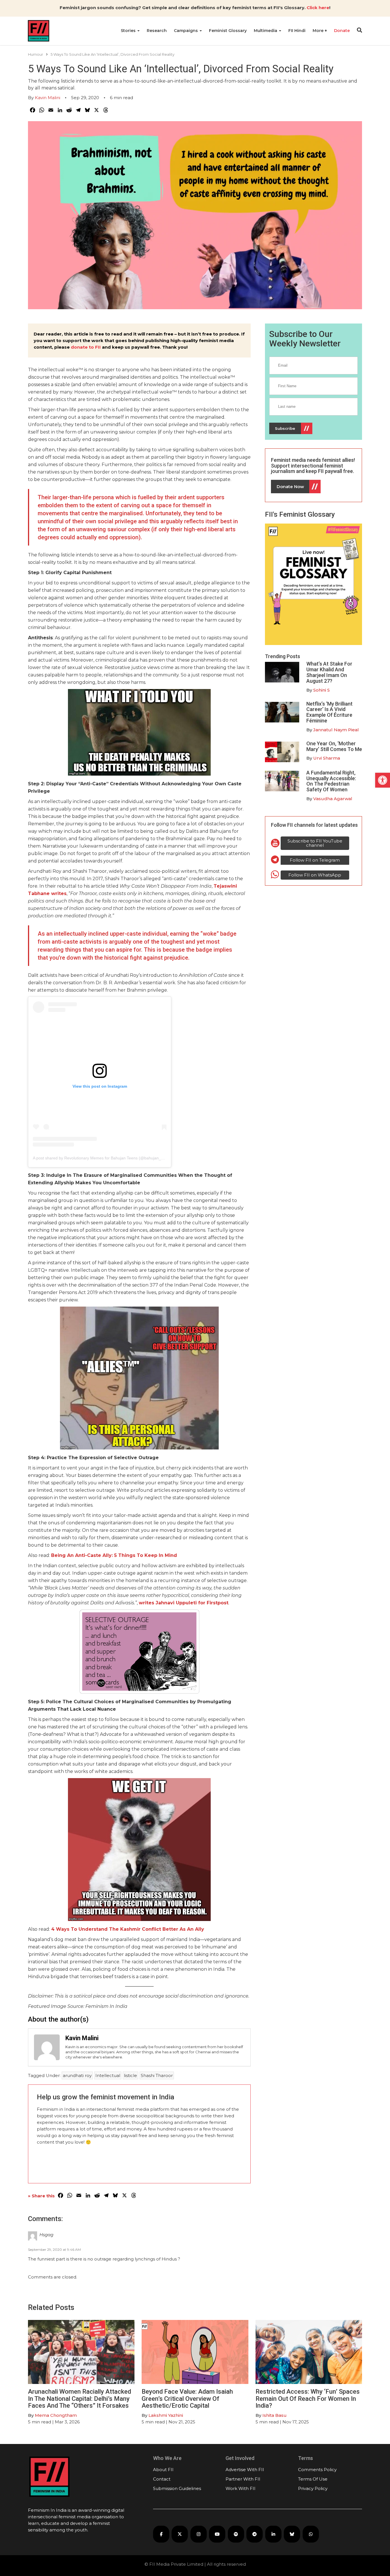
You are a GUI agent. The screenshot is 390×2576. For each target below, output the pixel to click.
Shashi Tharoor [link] (157, 2075)
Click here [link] (318, 8)
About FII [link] (163, 2470)
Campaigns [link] (186, 31)
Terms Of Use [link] (313, 2479)
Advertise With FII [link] (245, 2470)
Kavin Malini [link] (48, 98)
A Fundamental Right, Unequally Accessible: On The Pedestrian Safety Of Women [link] (331, 781)
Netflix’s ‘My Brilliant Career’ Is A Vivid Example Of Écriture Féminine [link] (329, 712)
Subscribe (285, 428)
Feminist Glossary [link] (228, 31)
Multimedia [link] (266, 31)
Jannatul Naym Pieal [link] (336, 730)
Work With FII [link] (241, 2488)
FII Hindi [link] (297, 31)
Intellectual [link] (108, 2075)
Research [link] (157, 31)
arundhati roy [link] (77, 2075)
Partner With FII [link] (243, 2479)
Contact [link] (162, 2479)
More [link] (319, 31)
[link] (383, 780)
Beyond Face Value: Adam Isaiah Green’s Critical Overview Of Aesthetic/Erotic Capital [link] (187, 2398)
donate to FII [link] (86, 347)
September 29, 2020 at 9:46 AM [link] (54, 2249)
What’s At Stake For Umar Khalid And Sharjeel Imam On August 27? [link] (329, 672)
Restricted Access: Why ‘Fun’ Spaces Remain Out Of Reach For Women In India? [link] (308, 2398)
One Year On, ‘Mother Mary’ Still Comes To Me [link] (334, 746)
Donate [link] (342, 31)
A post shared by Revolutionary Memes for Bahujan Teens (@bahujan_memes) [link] (104, 1158)
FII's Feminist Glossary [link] (300, 514)
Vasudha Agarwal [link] (333, 799)
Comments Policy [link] (317, 2470)
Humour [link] (36, 54)
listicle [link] (130, 2075)
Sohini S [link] (321, 690)
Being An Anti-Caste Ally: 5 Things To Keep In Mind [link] (114, 1555)
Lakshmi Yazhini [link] (166, 2415)
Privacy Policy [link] (313, 2488)
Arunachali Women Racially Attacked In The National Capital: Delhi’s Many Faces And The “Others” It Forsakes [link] (80, 2398)
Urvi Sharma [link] (327, 758)
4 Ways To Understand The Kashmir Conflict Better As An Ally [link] (128, 1929)
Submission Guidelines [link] (177, 2488)
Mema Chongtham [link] (56, 2415)
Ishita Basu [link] (275, 2415)
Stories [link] (129, 31)
